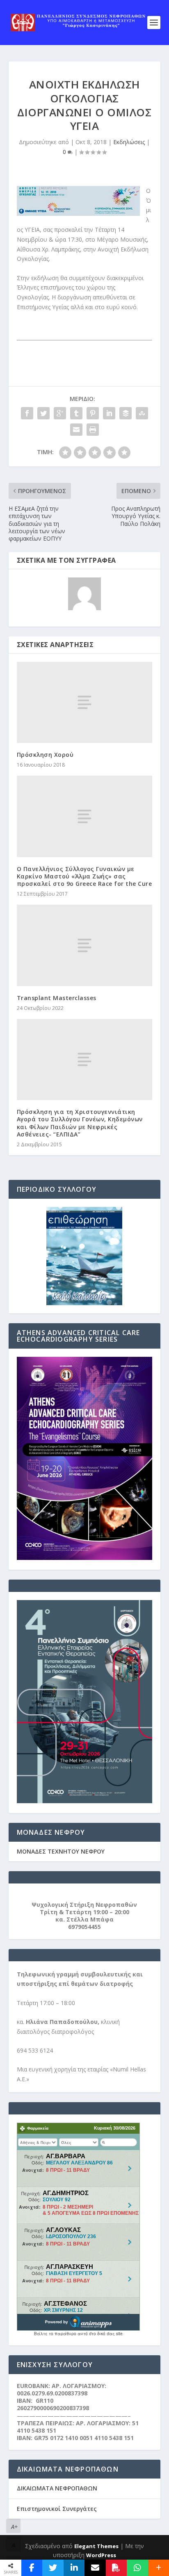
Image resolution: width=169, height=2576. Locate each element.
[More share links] (159, 2568)
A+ (14, 2527)
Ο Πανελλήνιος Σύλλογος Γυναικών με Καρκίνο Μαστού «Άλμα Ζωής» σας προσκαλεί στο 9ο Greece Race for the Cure (84, 876)
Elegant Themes (96, 2546)
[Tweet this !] (53, 2568)
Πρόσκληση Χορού (45, 755)
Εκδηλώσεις (129, 142)
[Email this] (95, 2568)
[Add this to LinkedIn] (74, 2568)
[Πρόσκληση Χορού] (85, 702)
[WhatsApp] (137, 2568)
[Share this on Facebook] (32, 2568)
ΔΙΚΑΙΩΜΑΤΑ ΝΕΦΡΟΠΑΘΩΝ (57, 2488)
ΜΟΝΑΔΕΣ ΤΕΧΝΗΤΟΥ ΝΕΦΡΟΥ (61, 1851)
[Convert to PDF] (116, 2568)
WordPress (101, 2555)
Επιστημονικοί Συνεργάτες (57, 2509)
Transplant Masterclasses (57, 998)
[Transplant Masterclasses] (85, 945)
